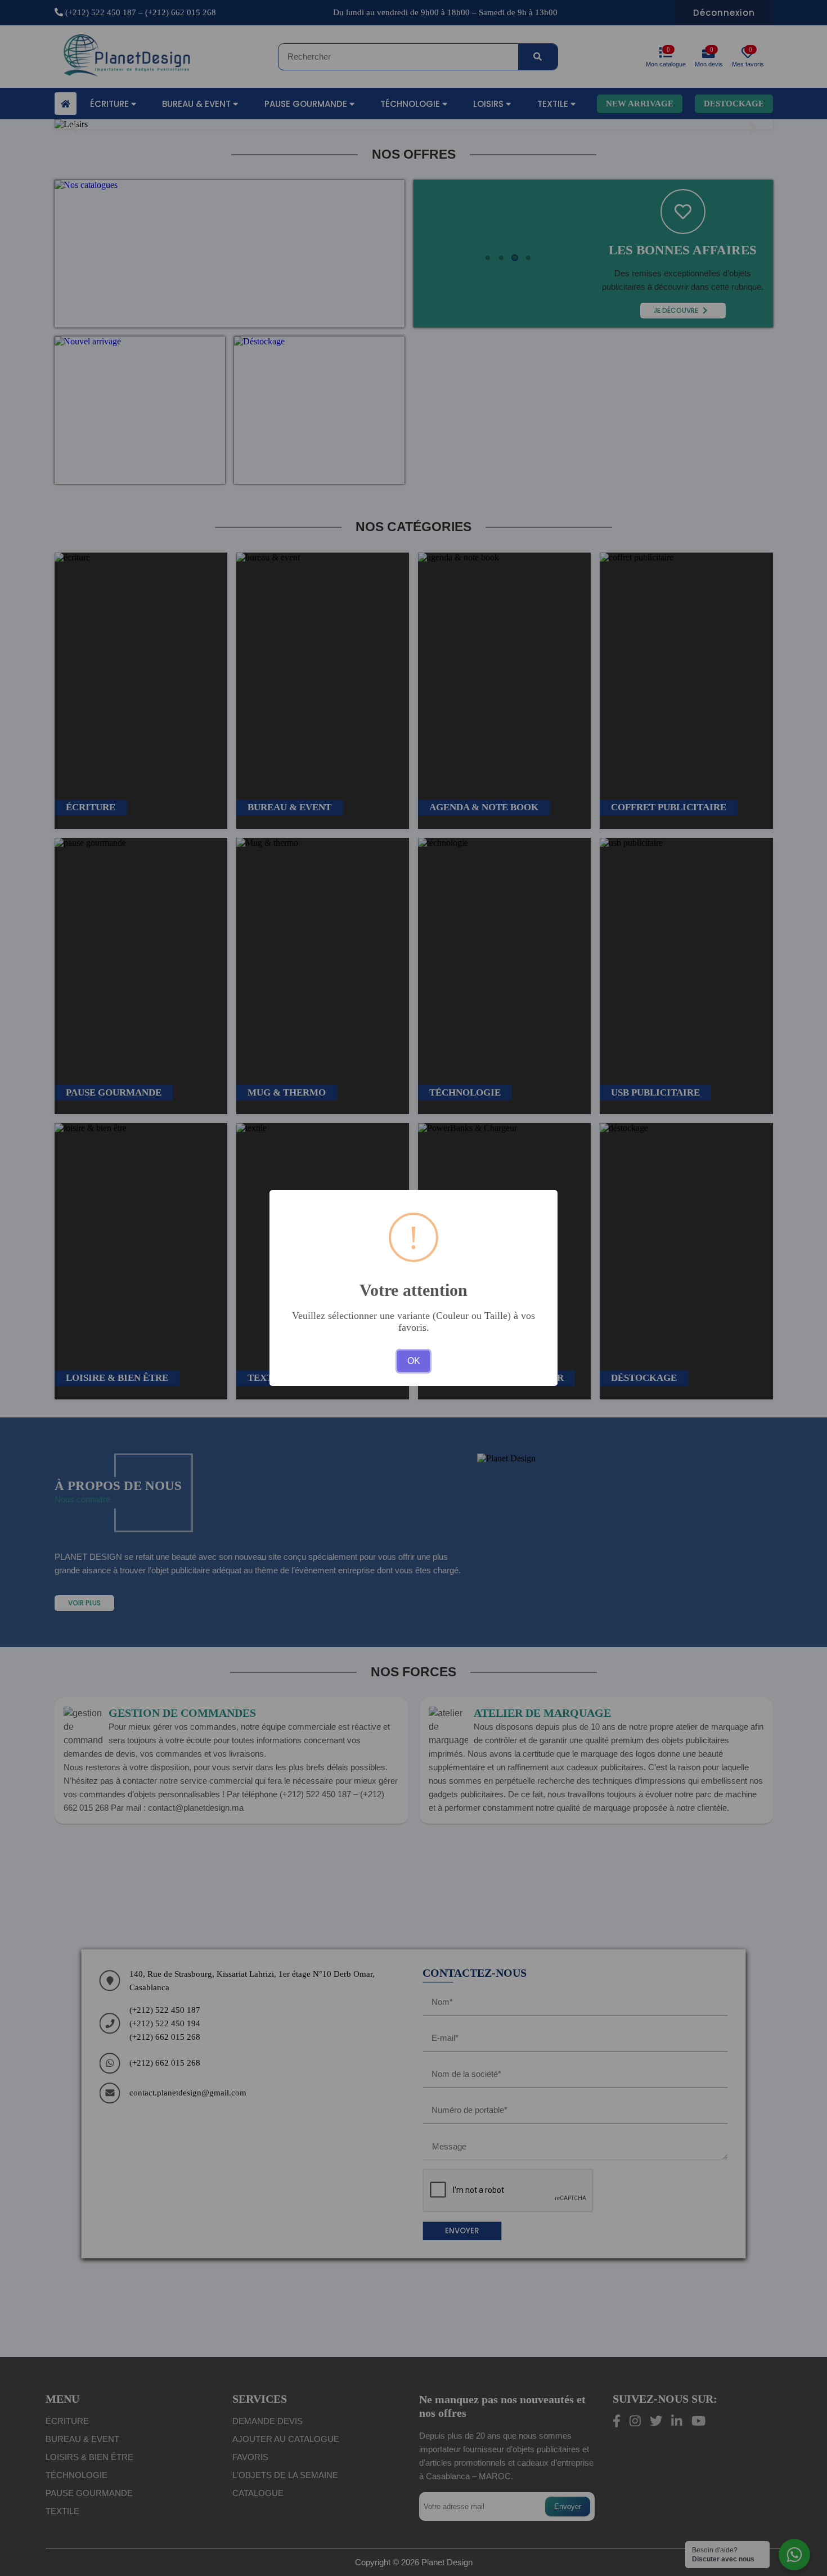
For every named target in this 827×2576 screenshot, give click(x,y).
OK (414, 1361)
